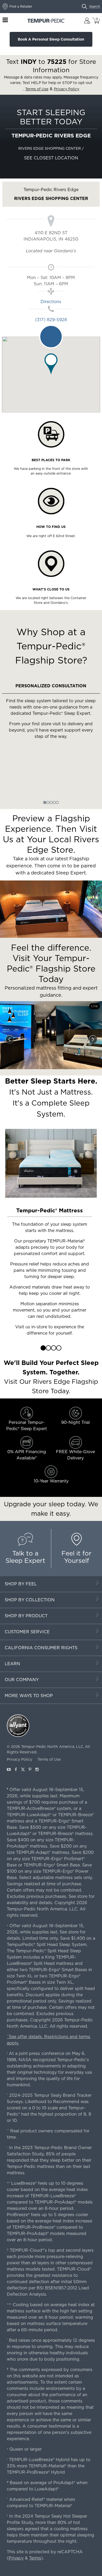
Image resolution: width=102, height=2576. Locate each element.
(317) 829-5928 (51, 320)
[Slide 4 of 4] (59, 1348)
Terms (35, 2558)
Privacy (16, 2558)
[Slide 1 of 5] (45, 802)
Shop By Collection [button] (30, 1600)
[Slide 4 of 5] (54, 802)
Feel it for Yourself (76, 1557)
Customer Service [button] (27, 1632)
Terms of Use (49, 1759)
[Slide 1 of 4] (43, 1348)
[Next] (93, 1039)
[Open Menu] (5, 20)
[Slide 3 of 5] (51, 802)
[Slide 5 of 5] (57, 802)
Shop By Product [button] (26, 1616)
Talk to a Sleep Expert (25, 1557)
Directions (51, 302)
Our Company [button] (22, 1680)
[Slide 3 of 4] (54, 1348)
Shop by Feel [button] (21, 1584)
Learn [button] (12, 1664)
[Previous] (9, 1039)
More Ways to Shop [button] (29, 1696)
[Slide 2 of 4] (48, 1348)
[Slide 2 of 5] (48, 802)
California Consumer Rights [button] (41, 1648)
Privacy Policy (19, 1759)
